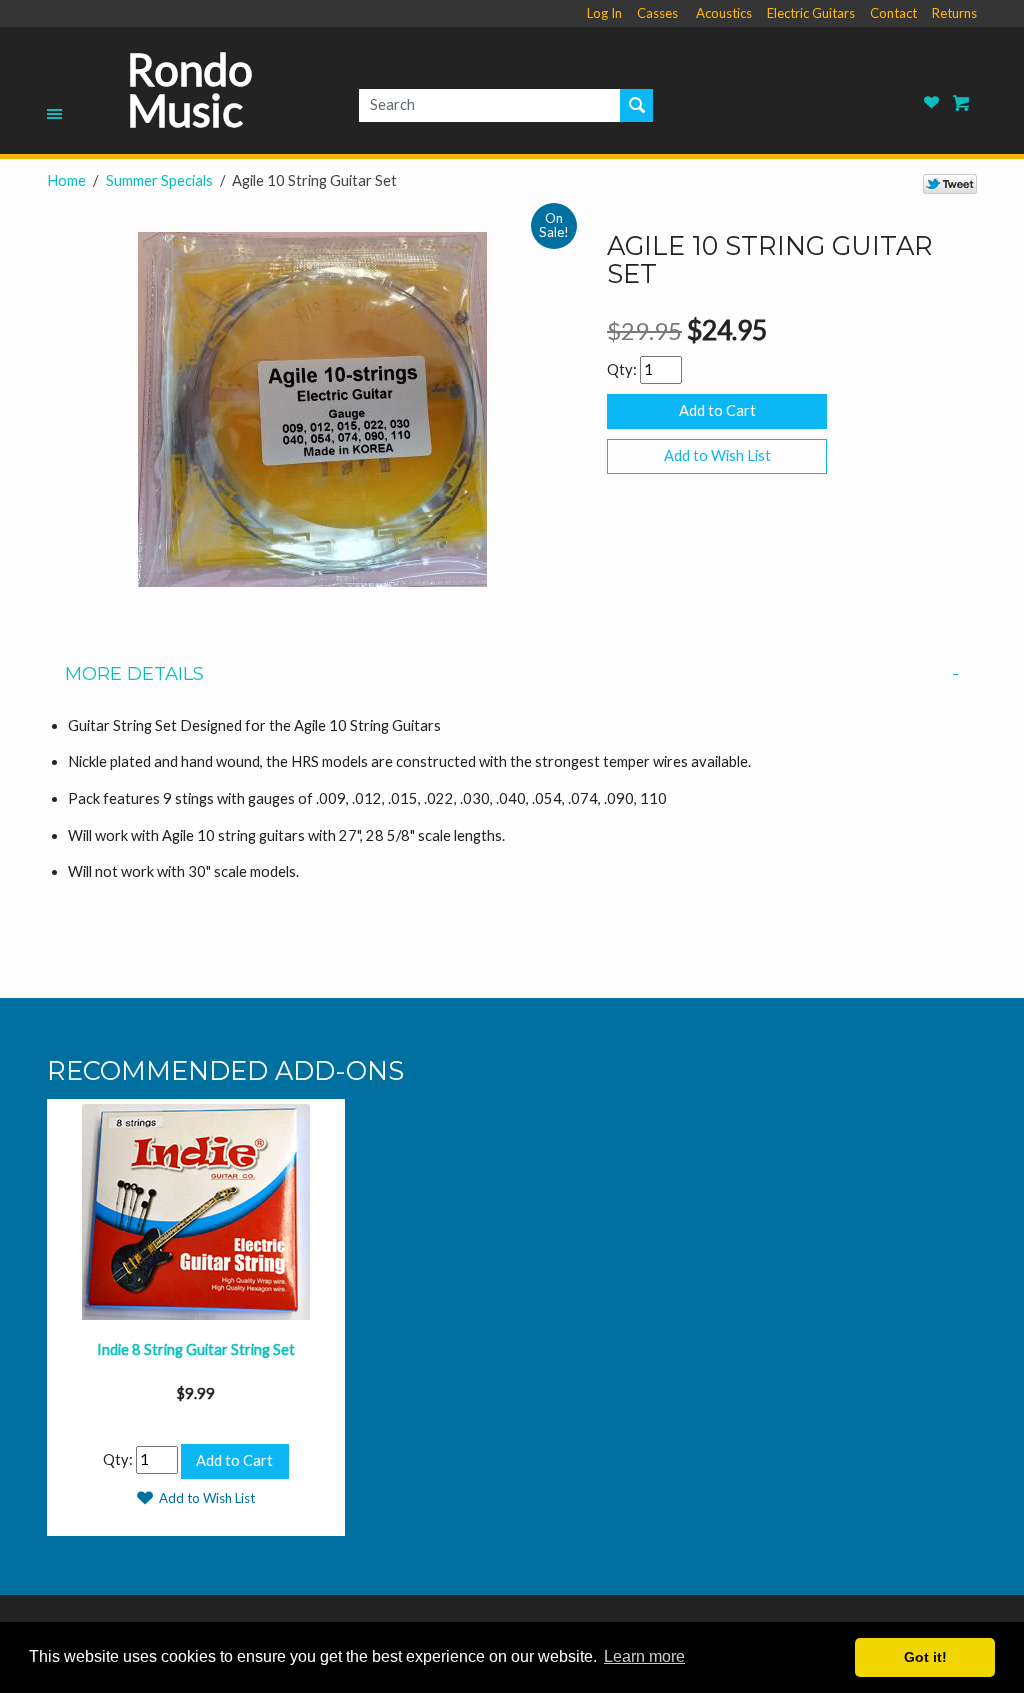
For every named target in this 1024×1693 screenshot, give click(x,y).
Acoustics (724, 13)
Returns (954, 13)
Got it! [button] (925, 1657)
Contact (893, 13)
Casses (657, 13)
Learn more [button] (644, 1656)
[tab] (512, 674)
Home (66, 180)
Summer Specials (159, 180)
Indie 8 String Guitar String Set (196, 1349)
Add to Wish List (717, 455)
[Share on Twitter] (950, 183)
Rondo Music (190, 90)
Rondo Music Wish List (932, 102)
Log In (604, 13)
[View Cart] (962, 102)
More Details (134, 674)
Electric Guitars (811, 13)
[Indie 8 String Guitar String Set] (196, 1209)
